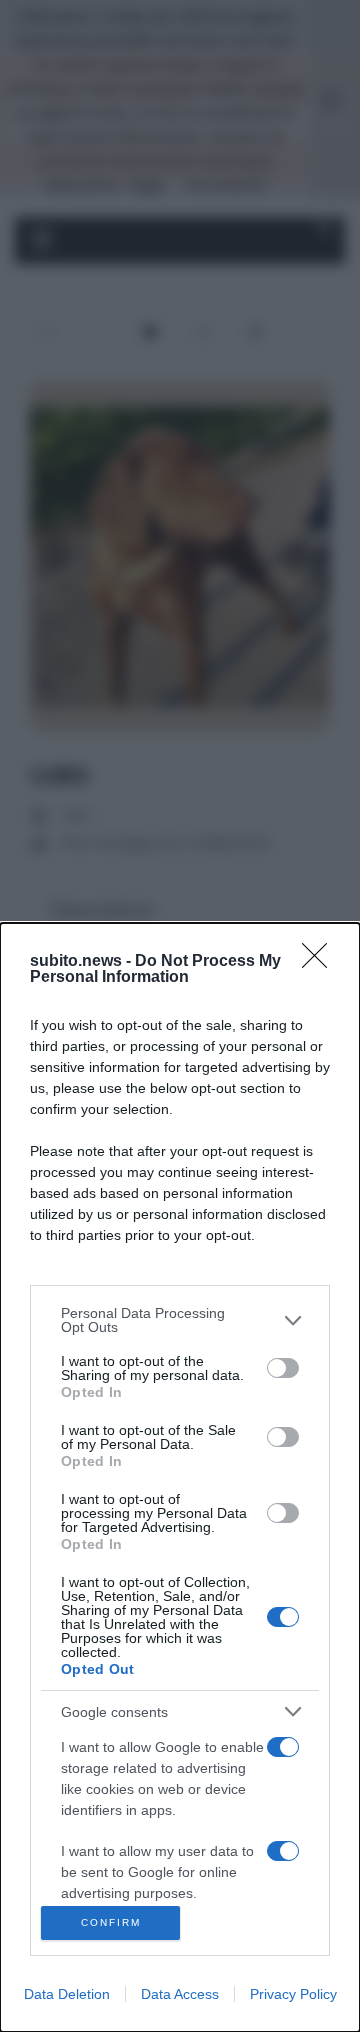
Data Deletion (67, 1994)
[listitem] (180, 1320)
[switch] (283, 1368)
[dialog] (180, 1477)
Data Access (180, 1994)
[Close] (321, 962)
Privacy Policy (293, 1994)
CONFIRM (111, 1922)
